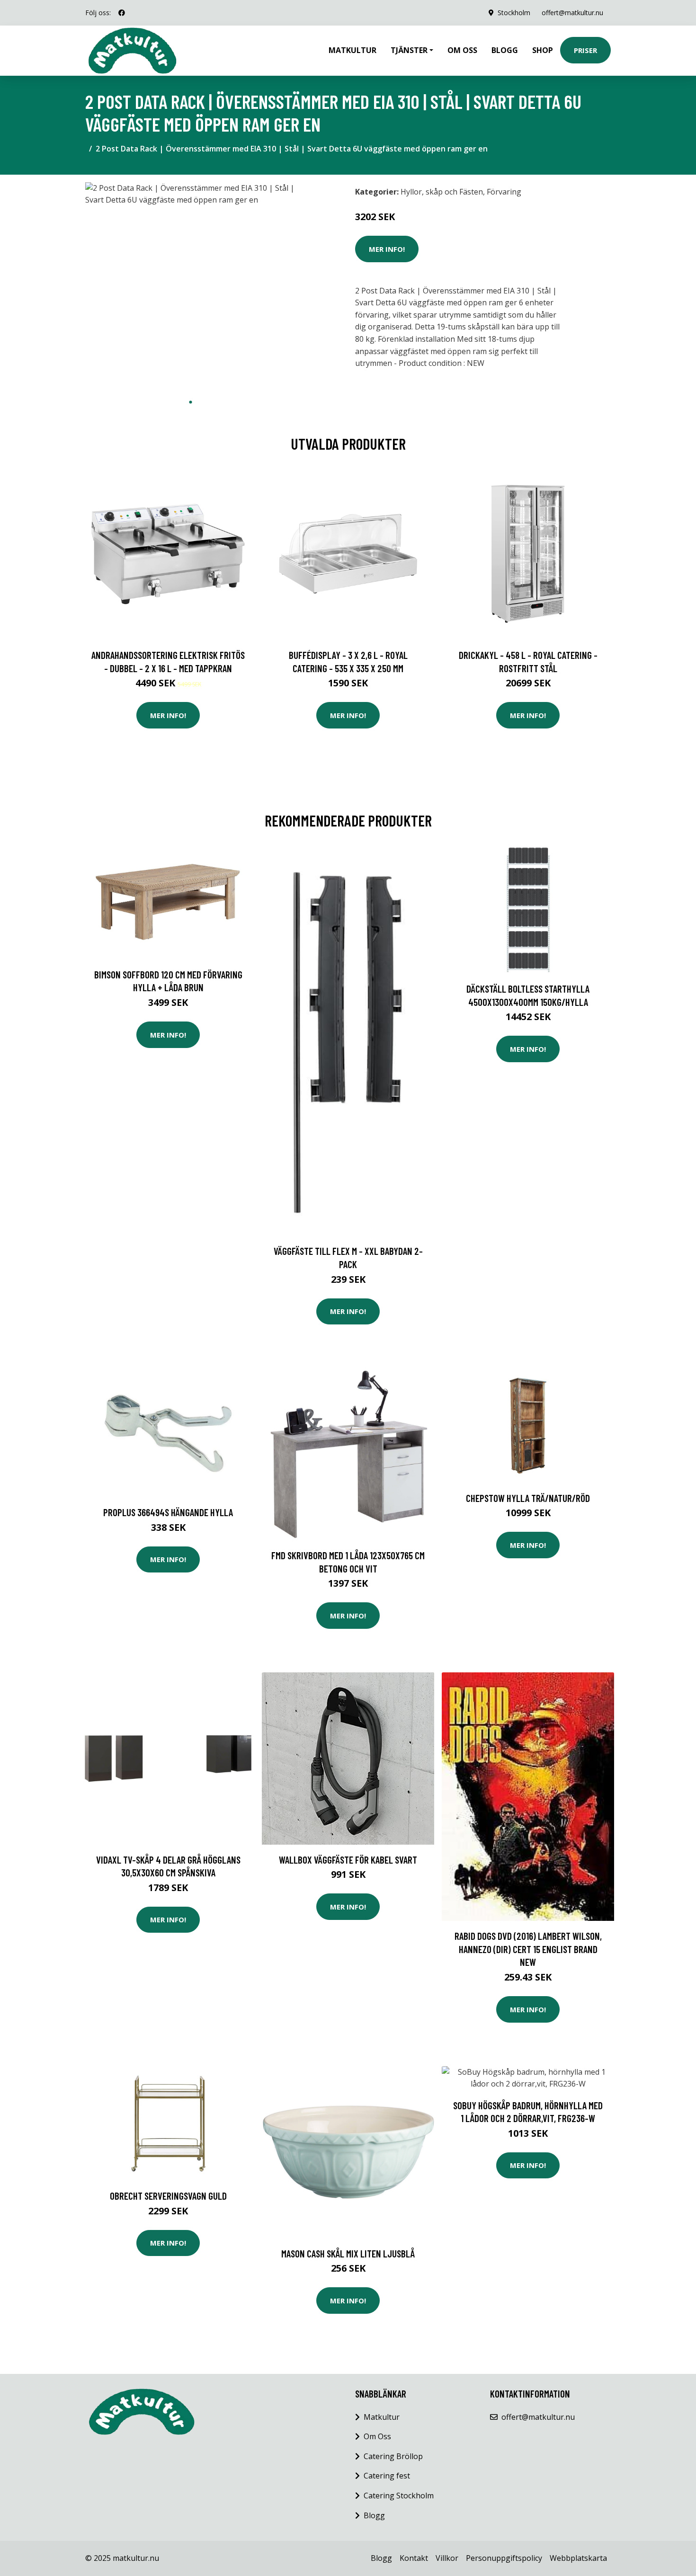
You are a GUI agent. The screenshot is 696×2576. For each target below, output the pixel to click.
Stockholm (514, 13)
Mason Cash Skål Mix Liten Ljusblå (348, 2253)
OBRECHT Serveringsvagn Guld (168, 2196)
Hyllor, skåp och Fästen (442, 192)
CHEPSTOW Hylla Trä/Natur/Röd (528, 1498)
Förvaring (504, 192)
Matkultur (352, 50)
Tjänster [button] (409, 50)
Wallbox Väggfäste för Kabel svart (348, 1860)
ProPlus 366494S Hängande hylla (168, 1512)
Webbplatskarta (578, 2558)
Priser (585, 50)
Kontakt (414, 2558)
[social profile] (122, 13)
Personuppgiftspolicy (504, 2558)
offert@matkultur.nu (572, 13)
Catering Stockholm (399, 2496)
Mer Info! (387, 249)
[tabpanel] (191, 288)
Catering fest (387, 2476)
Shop (543, 50)
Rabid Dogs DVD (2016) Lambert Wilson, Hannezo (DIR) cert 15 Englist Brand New (528, 1949)
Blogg (505, 50)
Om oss (462, 50)
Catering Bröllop (393, 2456)
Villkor (447, 2558)
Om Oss (377, 2436)
